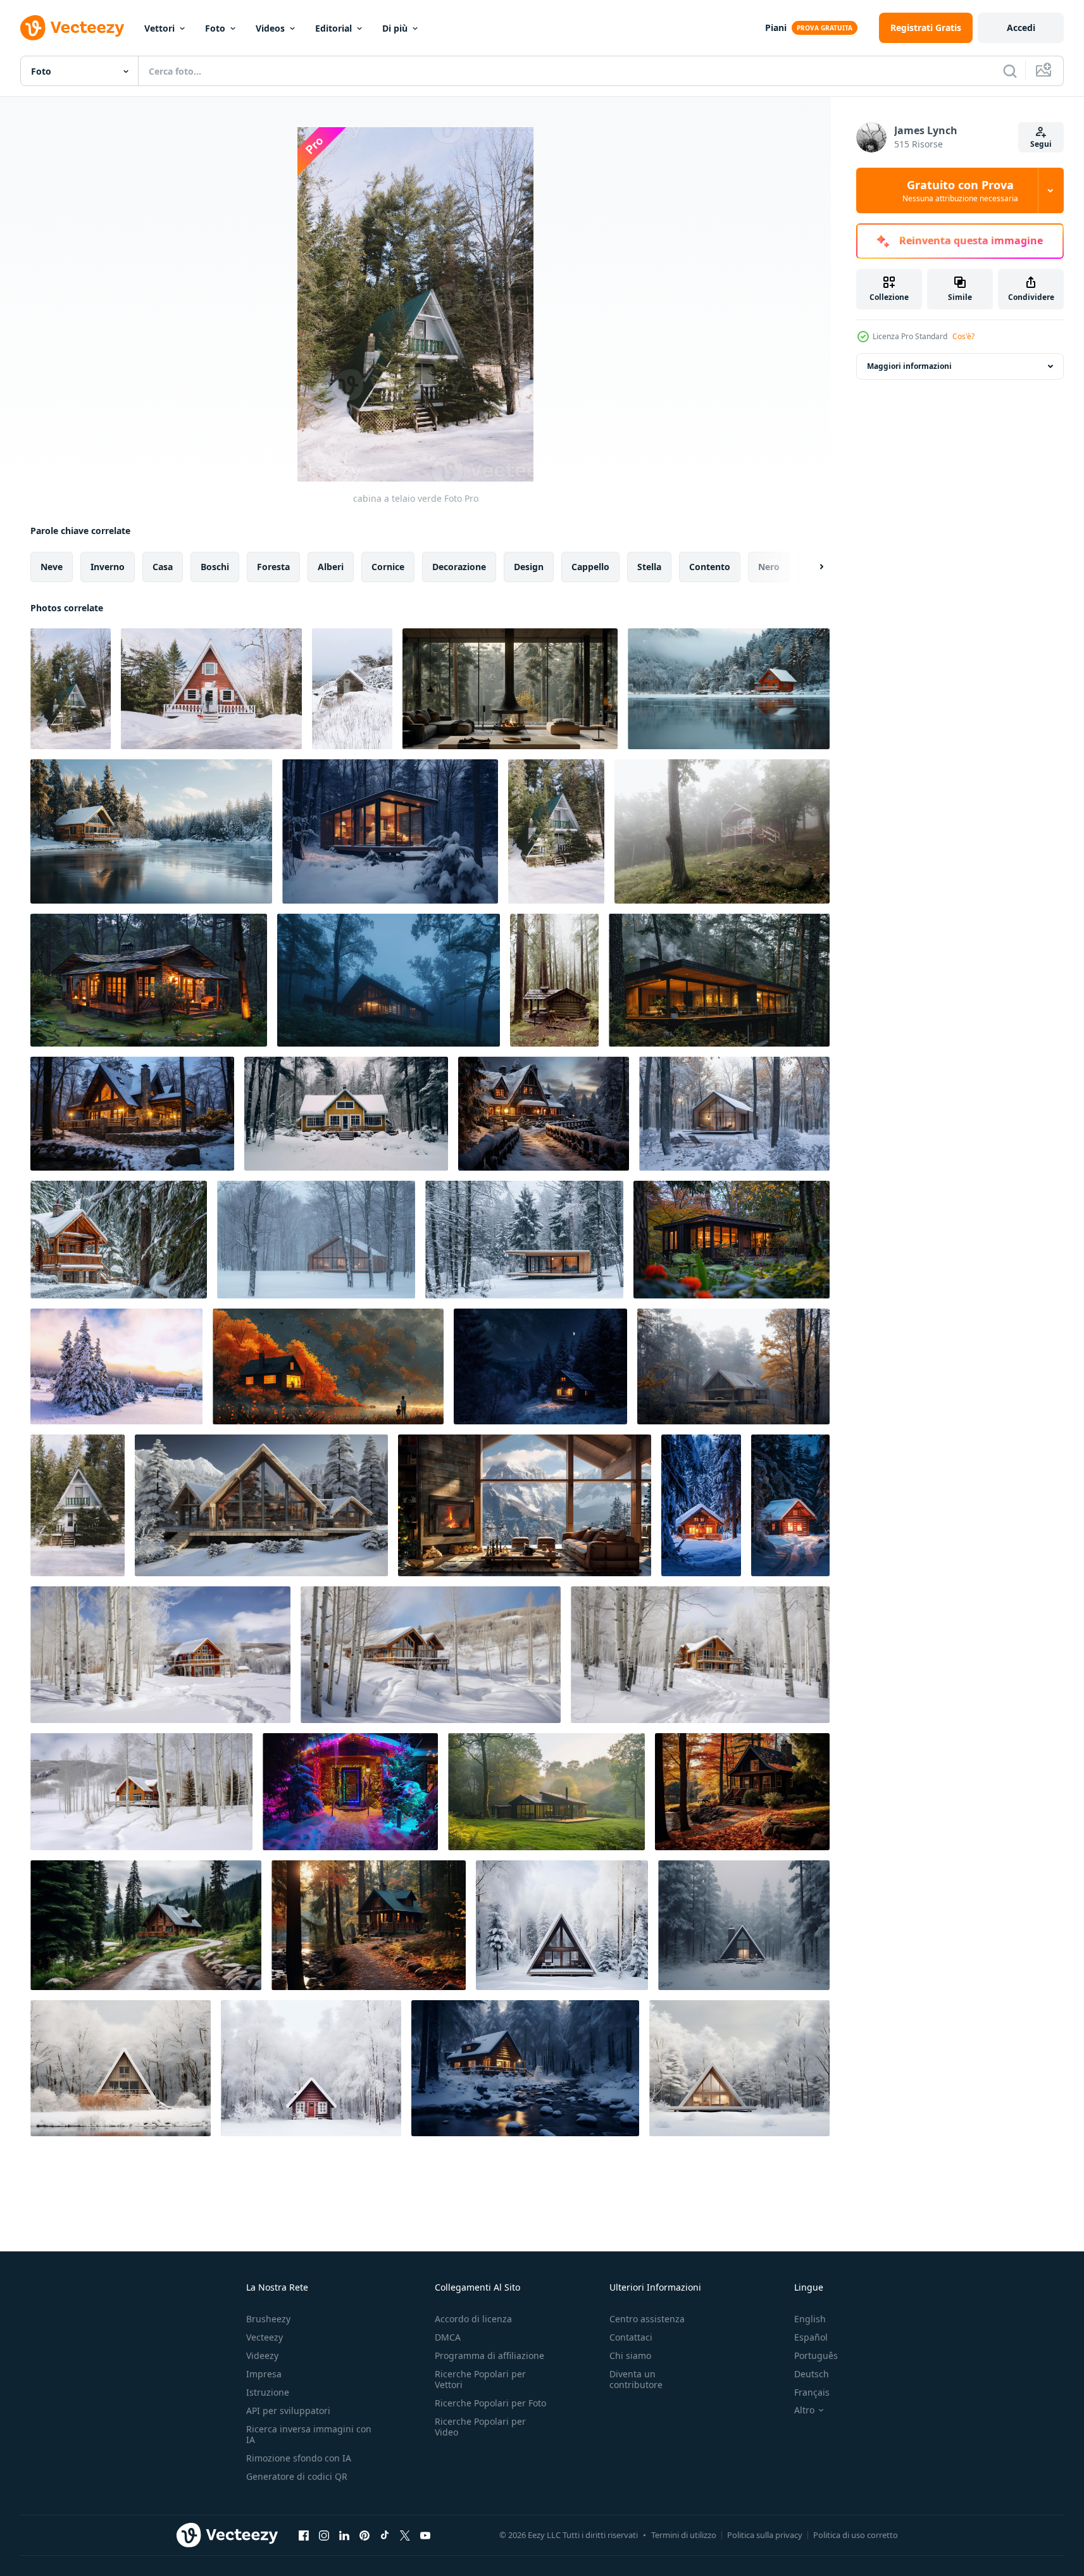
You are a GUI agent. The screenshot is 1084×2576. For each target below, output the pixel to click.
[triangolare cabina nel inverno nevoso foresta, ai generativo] (562, 1925)
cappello (590, 567)
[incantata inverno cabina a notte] (350, 1792)
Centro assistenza (647, 2319)
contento (710, 567)
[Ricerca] (1010, 71)
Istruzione (268, 2392)
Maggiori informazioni (909, 366)
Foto (215, 28)
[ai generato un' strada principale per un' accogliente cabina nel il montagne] (146, 1925)
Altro (804, 2410)
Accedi (1021, 28)
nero (769, 567)
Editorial (333, 28)
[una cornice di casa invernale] (78, 1505)
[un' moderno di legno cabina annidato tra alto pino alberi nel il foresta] (719, 980)
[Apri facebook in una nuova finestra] (304, 2535)
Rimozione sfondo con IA (299, 2458)
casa (163, 567)
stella (649, 567)
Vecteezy (265, 2337)
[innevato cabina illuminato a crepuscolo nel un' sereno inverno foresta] (701, 1505)
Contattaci (631, 2337)
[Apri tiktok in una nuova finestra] (385, 2535)
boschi (215, 567)
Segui (1041, 144)
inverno (108, 567)
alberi (331, 567)
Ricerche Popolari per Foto (490, 2403)
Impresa (264, 2374)
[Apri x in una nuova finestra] (405, 2535)
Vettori (159, 28)
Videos (270, 28)
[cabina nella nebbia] (722, 831)
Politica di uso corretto (856, 2535)
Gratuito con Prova (960, 190)
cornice (388, 567)
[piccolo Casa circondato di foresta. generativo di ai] (149, 980)
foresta (273, 567)
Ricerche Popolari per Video (480, 2427)
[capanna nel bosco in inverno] (556, 831)
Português (816, 2355)
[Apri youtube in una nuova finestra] (425, 2535)
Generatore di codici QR (297, 2476)
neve (52, 567)
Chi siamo (630, 2355)
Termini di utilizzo (684, 2535)
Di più (395, 28)
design (529, 567)
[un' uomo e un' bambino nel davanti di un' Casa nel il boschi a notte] (328, 1366)
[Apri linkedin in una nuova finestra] (344, 2535)
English (810, 2319)
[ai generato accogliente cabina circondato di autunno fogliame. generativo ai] (742, 1792)
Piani (776, 28)
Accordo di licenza (473, 2319)
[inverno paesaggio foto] (116, 1366)
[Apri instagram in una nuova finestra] (324, 2535)
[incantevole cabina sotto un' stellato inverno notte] (540, 1366)
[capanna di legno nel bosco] (554, 980)
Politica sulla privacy (765, 2535)
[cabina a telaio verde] (71, 689)
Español (811, 2337)
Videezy (262, 2355)
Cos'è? (963, 336)
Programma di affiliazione (489, 2355)
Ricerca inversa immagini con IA (309, 2434)
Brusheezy (268, 2319)
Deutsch (812, 2374)
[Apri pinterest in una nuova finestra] (364, 2535)
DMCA (448, 2337)
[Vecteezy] (72, 28)
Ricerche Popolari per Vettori (480, 2379)
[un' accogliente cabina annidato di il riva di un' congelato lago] (729, 689)
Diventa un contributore (636, 2379)
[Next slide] (811, 567)
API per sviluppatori (288, 2411)
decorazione (459, 567)
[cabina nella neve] (211, 689)
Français (812, 2392)
